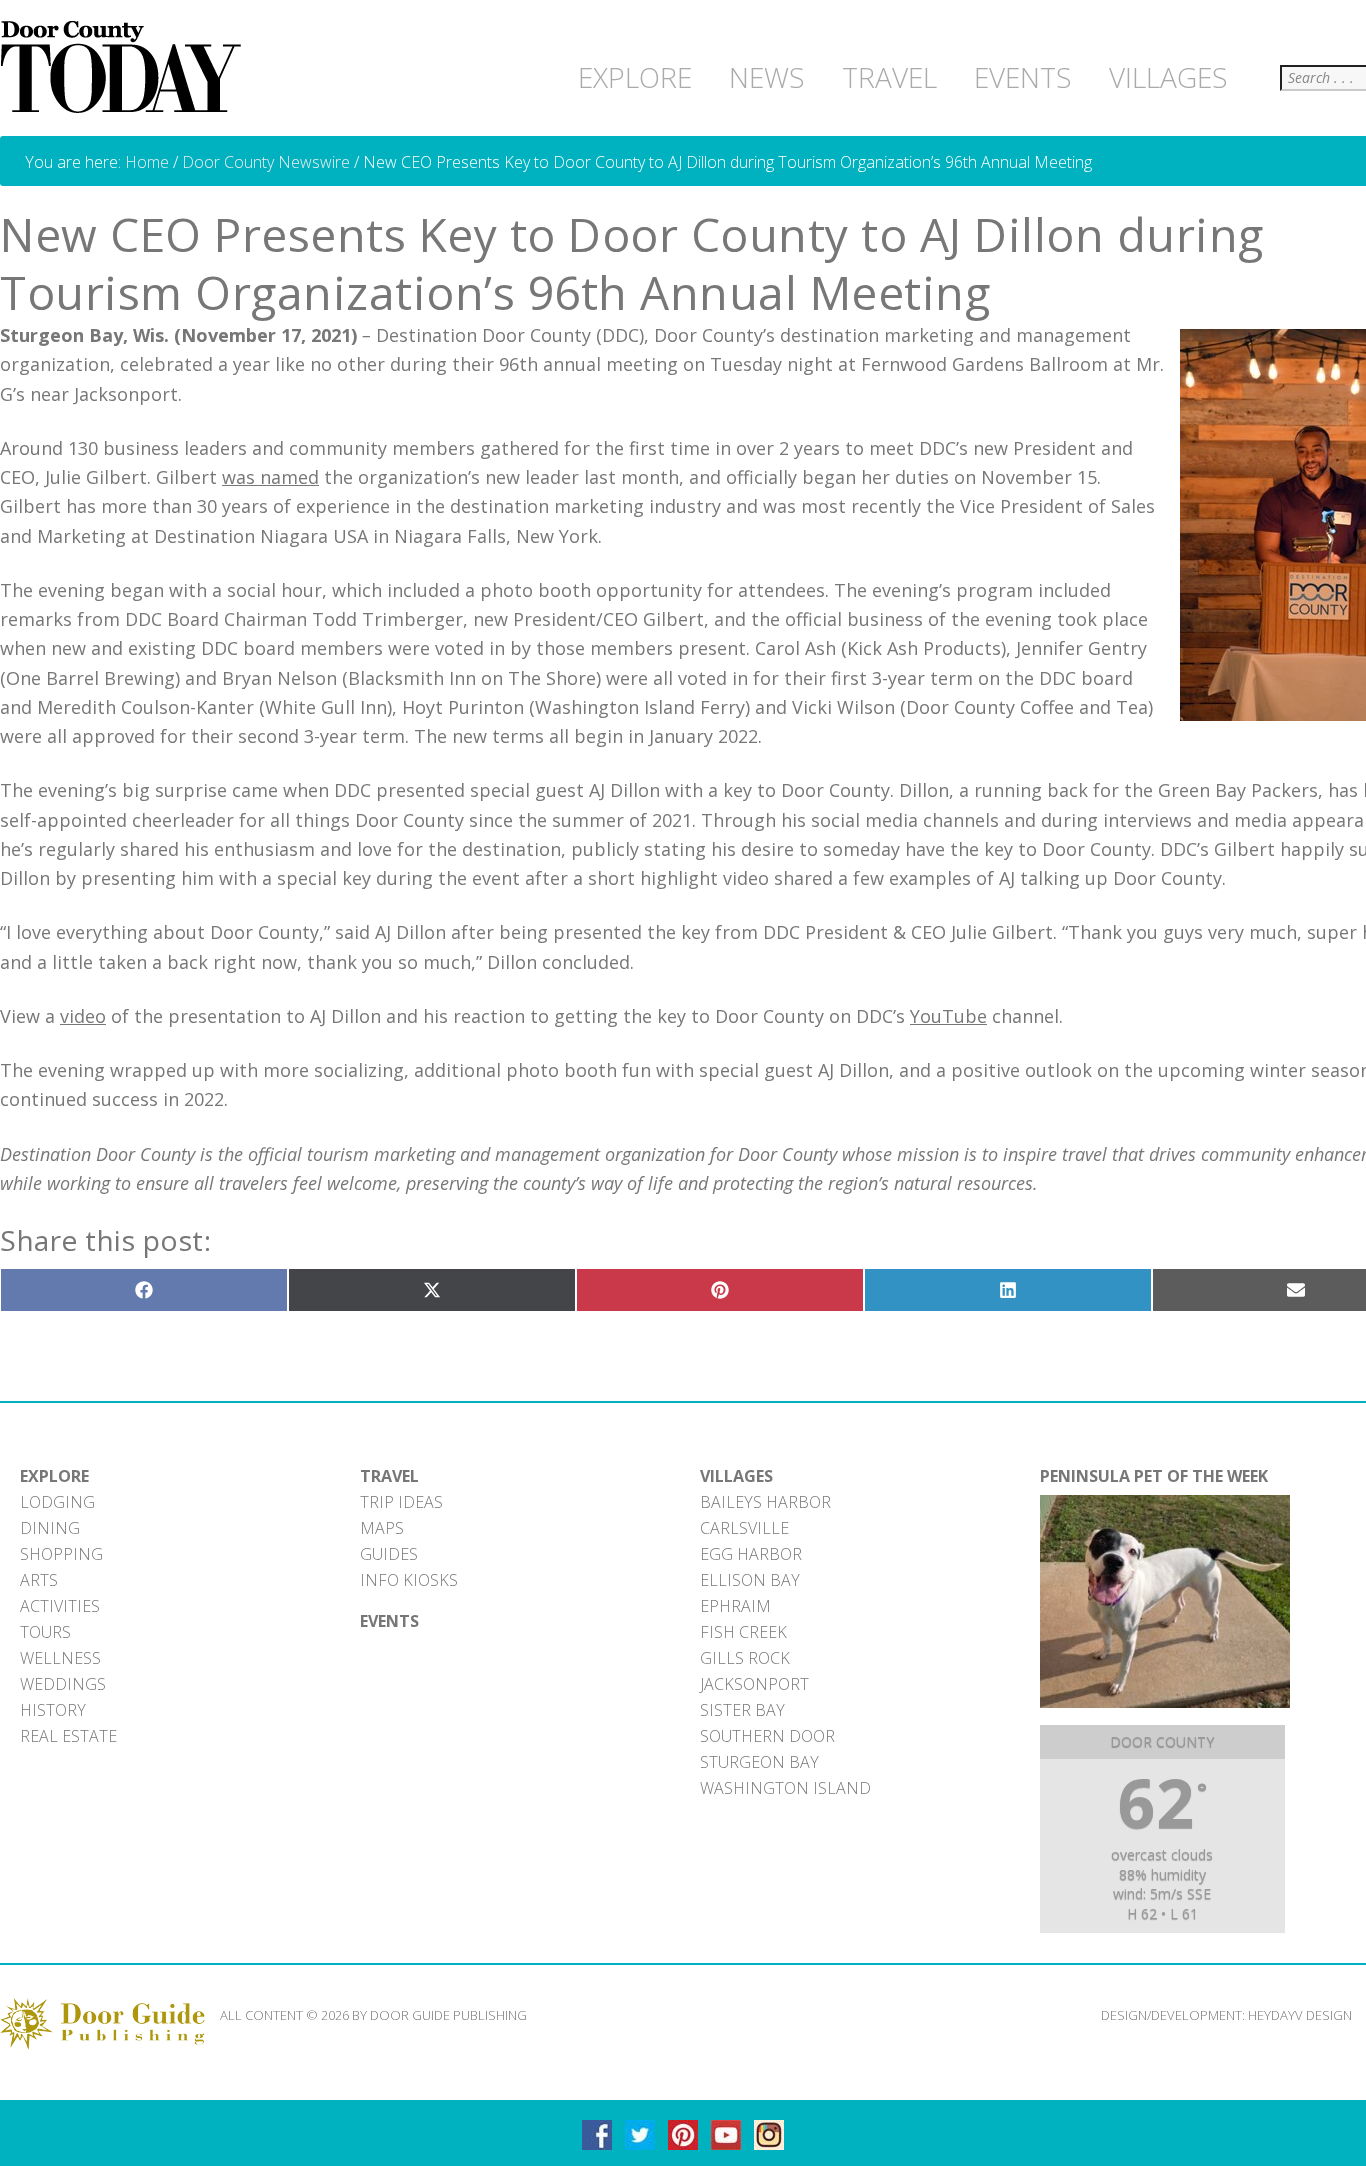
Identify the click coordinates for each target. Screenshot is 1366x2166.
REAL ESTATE (68, 1736)
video (83, 1016)
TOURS (45, 1632)
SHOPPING (61, 1554)
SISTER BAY (742, 1710)
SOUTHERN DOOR (767, 1736)
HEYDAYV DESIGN (1300, 2015)
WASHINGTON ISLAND (785, 1788)
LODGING (57, 1502)
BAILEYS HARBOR (765, 1502)
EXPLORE (54, 1476)
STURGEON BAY (759, 1762)
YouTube (948, 1016)
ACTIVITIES (60, 1606)
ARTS (39, 1580)
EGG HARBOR (751, 1554)
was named (270, 477)
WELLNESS (60, 1658)
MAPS (382, 1528)
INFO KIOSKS (409, 1580)
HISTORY (53, 1710)
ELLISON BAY (750, 1580)
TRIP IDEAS (401, 1502)
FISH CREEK (743, 1632)
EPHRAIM (735, 1606)
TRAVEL (389, 1476)
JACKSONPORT (754, 1684)
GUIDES (389, 1554)
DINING (50, 1528)
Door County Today (125, 68)
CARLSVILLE (744, 1528)
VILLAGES (736, 1476)
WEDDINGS (63, 1684)
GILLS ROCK (745, 1658)
